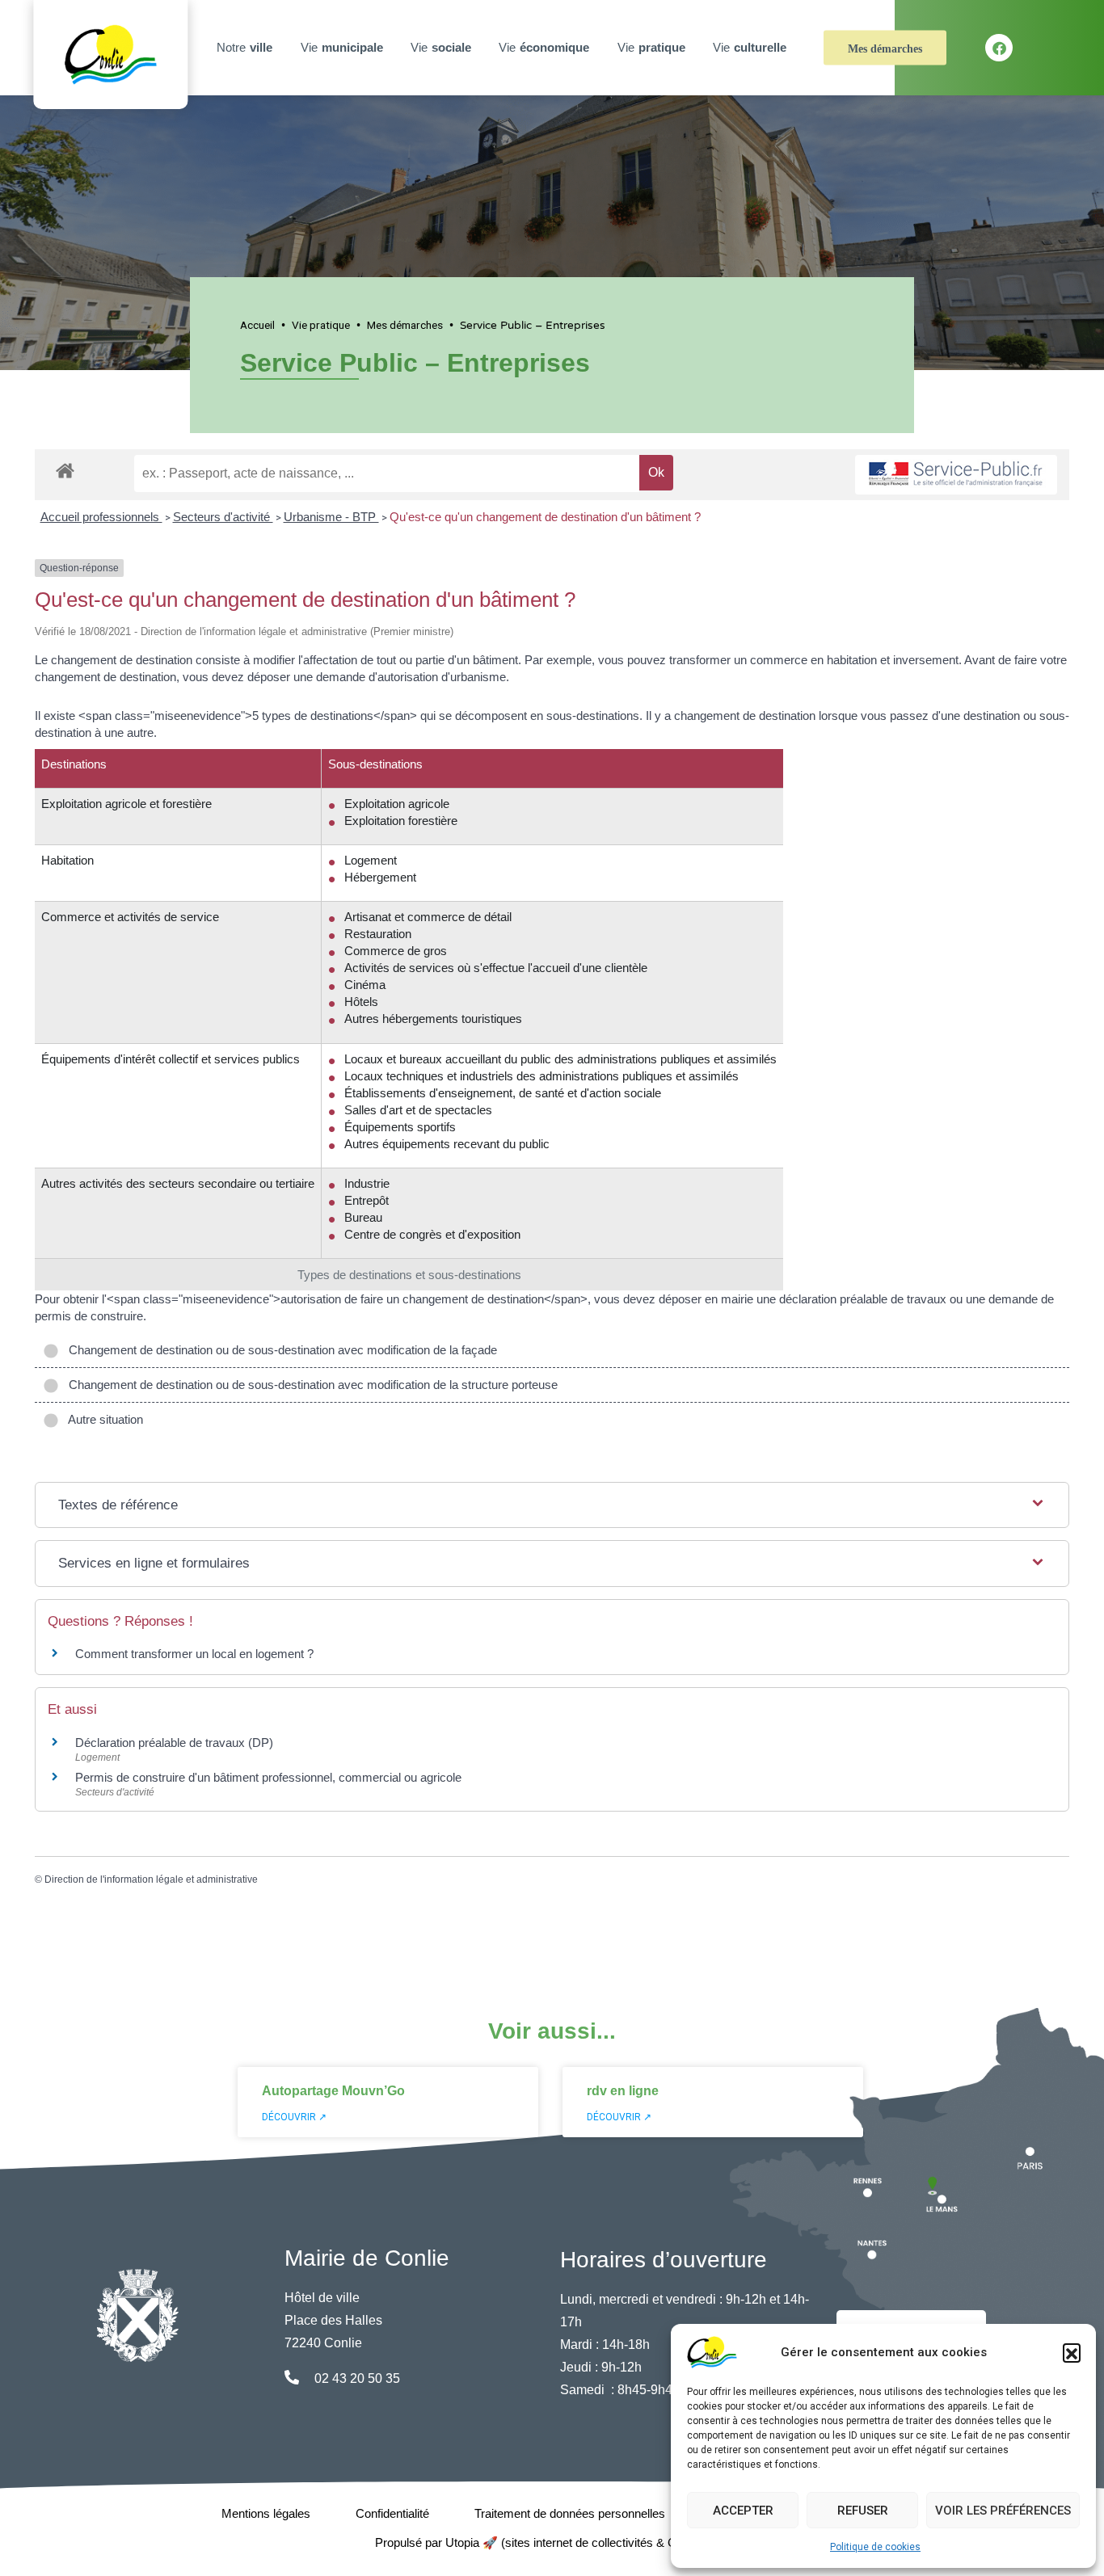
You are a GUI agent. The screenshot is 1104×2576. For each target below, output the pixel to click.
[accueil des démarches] (65, 468)
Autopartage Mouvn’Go (333, 2091)
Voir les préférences (1003, 2511)
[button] (1072, 2352)
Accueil (257, 325)
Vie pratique (321, 325)
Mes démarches (885, 49)
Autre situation (103, 1419)
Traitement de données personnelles (570, 2513)
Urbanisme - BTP (331, 517)
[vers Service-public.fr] (956, 475)
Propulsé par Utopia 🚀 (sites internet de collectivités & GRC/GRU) (552, 2542)
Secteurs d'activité (223, 517)
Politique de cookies (875, 2547)
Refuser (863, 2511)
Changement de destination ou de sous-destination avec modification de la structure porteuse (310, 1385)
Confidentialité (392, 2513)
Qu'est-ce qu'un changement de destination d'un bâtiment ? (545, 517)
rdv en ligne (623, 2091)
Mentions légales (266, 2513)
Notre (244, 47)
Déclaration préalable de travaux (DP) (174, 1743)
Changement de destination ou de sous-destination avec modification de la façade (280, 1350)
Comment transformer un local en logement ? (194, 1654)
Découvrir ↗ (294, 2117)
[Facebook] (999, 48)
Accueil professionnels (101, 517)
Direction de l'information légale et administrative (151, 1879)
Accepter (743, 2511)
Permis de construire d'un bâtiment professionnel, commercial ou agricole (268, 1777)
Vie (342, 47)
